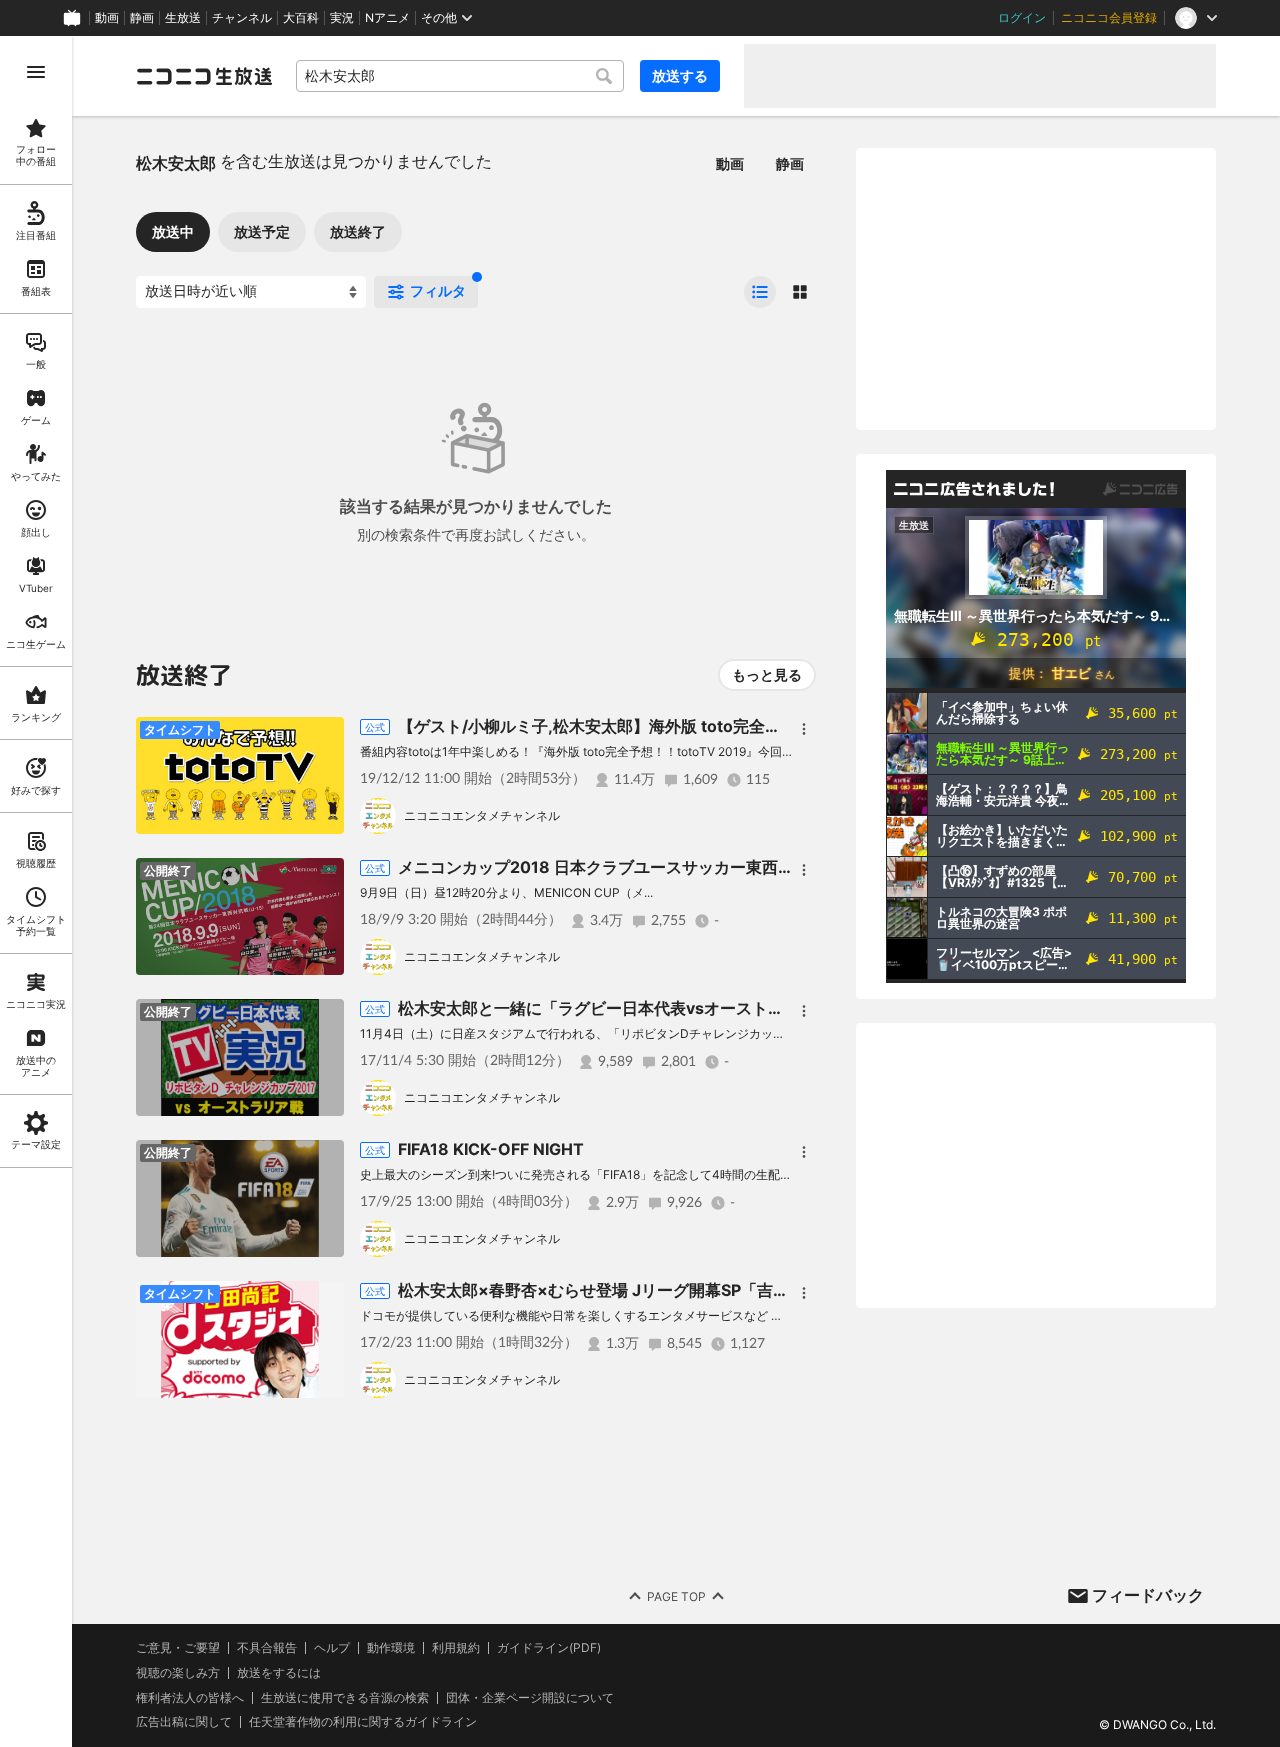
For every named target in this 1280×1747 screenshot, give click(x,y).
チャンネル (242, 18)
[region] (36, 891)
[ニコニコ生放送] (204, 76)
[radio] (760, 292)
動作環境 (391, 1648)
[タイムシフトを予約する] (324, 737)
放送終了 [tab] (358, 231)
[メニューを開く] (36, 72)
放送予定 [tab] (262, 231)
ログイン (1022, 18)
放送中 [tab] (173, 231)
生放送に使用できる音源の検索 (345, 1698)
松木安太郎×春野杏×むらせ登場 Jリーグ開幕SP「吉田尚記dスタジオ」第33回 (681, 1290)
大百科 (301, 18)
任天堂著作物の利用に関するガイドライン (363, 1722)
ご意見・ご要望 (178, 1647)
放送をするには (279, 1673)
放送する (680, 75)
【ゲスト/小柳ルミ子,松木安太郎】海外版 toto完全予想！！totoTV (640, 726)
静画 (142, 18)
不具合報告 (267, 1648)
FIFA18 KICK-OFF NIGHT (491, 1149)
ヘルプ (332, 1648)
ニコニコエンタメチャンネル (482, 815)
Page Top (676, 1596)
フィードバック (1148, 1595)
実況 (342, 18)
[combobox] (460, 76)
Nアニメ (387, 18)
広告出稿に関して (184, 1721)
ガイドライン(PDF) (549, 1648)
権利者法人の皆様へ (190, 1697)
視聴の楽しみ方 (178, 1672)
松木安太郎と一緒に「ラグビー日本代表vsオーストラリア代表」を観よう (663, 1008)
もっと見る (767, 674)
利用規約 (456, 1648)
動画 (107, 18)
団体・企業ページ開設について (530, 1698)
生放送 (183, 18)
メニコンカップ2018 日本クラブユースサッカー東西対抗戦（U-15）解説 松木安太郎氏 (713, 867)
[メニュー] (804, 729)
